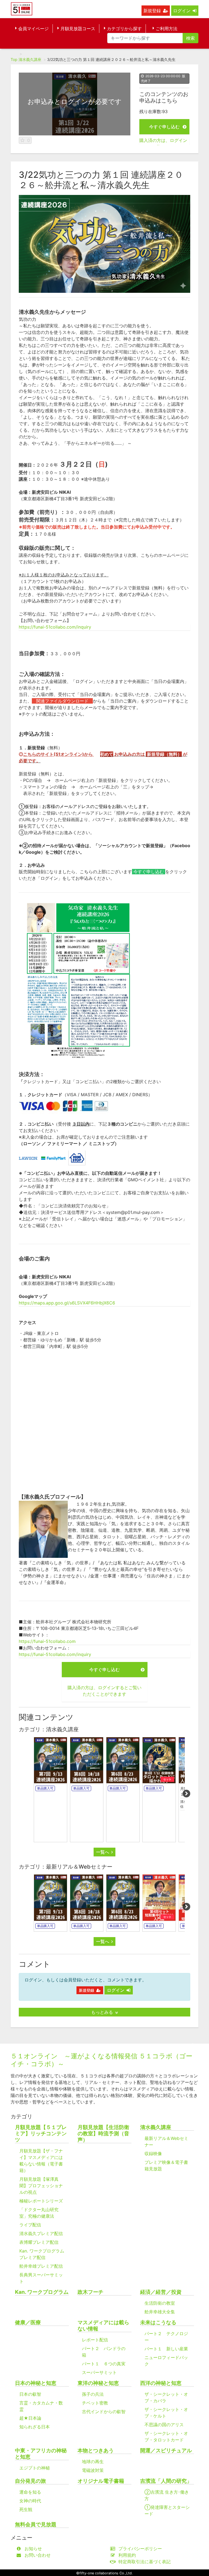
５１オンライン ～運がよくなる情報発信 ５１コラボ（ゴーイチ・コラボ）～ (102, 2060)
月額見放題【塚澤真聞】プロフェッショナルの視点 (41, 2186)
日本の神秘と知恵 (36, 2383)
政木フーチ (90, 2292)
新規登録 (152, 11)
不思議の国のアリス (164, 2425)
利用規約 (127, 2555)
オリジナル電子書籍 (101, 2481)
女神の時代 (30, 2501)
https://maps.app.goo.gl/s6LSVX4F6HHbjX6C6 (67, 1303)
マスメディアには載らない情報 (103, 2326)
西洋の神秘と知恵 (161, 2383)
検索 (190, 38)
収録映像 (153, 2154)
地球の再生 (93, 2462)
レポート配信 (95, 2340)
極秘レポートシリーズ (41, 2201)
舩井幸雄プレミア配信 (41, 2266)
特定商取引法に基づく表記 (145, 2562)
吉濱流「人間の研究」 (166, 2481)
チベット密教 (95, 2403)
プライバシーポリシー (140, 2549)
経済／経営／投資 (161, 2292)
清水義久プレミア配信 (41, 2233)
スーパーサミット (99, 2372)
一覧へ (103, 1852)
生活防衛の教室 (160, 2303)
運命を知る (30, 2492)
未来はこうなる (158, 2322)
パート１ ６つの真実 (104, 2364)
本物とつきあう (96, 2451)
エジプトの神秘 (35, 2468)
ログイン (182, 11)
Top (14, 59)
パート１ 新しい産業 (166, 2349)
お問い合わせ (38, 2555)
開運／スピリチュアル (166, 2451)
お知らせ (33, 2549)
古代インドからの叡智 (104, 2412)
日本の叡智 (30, 2394)
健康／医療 (28, 2322)
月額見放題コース (78, 29)
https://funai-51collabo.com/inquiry (55, 627)
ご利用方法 (167, 29)
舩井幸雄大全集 (160, 2312)
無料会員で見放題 (36, 2524)
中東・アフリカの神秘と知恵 (41, 2454)
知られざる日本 (35, 2427)
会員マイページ (33, 29)
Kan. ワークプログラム (42, 2292)
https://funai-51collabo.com (47, 1641)
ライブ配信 (30, 2225)
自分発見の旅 (30, 2481)
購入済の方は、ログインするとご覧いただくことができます (104, 1691)
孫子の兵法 (93, 2394)
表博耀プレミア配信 (39, 2242)
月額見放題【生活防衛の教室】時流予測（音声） (103, 2134)
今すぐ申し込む (164, 127)
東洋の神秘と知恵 (98, 2383)
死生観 (26, 2509)
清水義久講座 (30, 59)
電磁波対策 (93, 2470)
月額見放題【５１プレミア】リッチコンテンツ (41, 2134)
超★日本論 (30, 2418)
